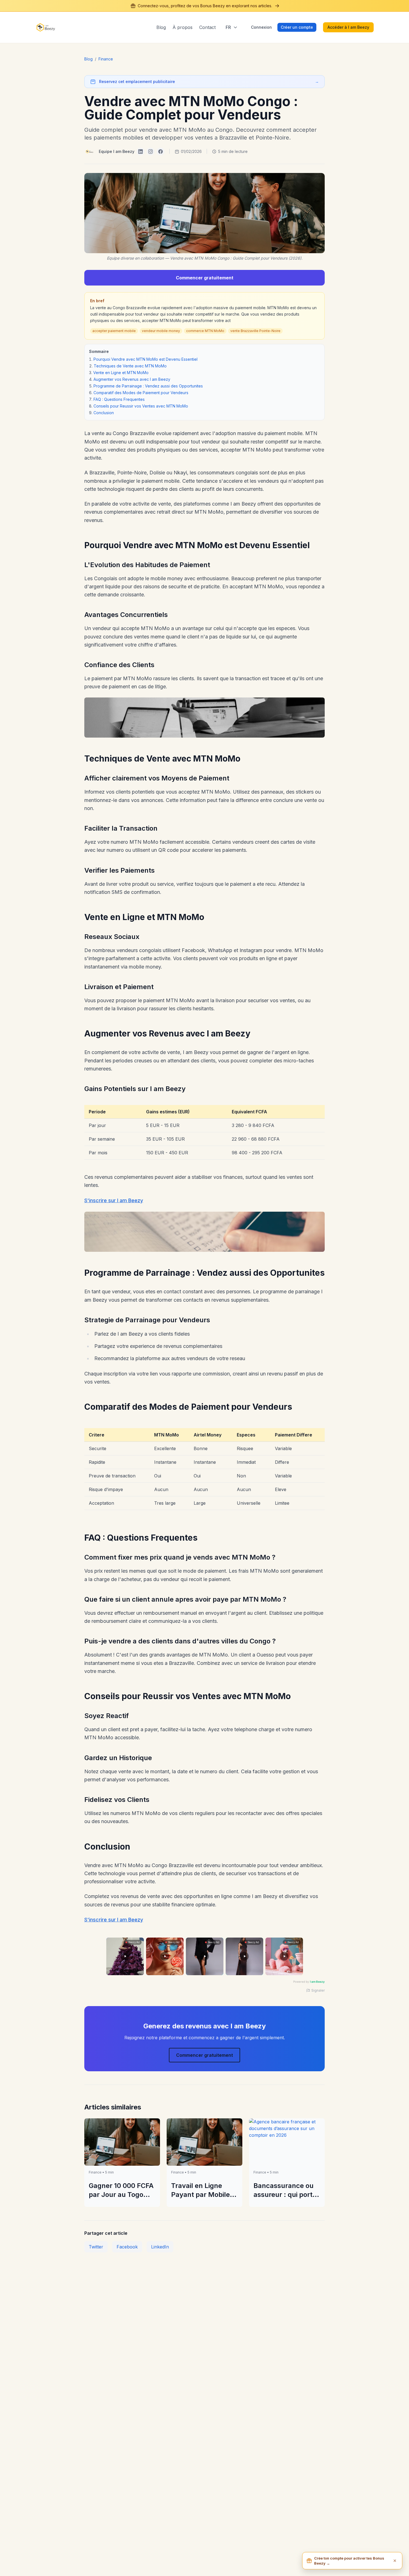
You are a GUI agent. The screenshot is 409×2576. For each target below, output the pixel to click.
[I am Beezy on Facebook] (161, 152)
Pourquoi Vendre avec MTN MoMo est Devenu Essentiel (146, 359)
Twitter (96, 2247)
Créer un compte (297, 27)
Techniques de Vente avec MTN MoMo (130, 366)
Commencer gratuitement (205, 278)
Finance (106, 59)
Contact (207, 27)
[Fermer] (395, 2561)
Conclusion (104, 413)
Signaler (318, 1990)
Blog (161, 27)
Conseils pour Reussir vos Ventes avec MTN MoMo (141, 406)
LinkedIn (160, 2247)
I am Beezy (317, 1982)
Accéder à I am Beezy (348, 27)
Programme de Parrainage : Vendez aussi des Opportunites (148, 386)
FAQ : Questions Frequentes (119, 399)
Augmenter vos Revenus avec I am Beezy (132, 379)
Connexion (261, 27)
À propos (183, 27)
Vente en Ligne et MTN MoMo (121, 373)
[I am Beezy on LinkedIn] (141, 152)
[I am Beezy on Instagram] (151, 152)
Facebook (127, 2247)
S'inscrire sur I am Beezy (114, 1200)
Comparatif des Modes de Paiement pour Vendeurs (141, 393)
